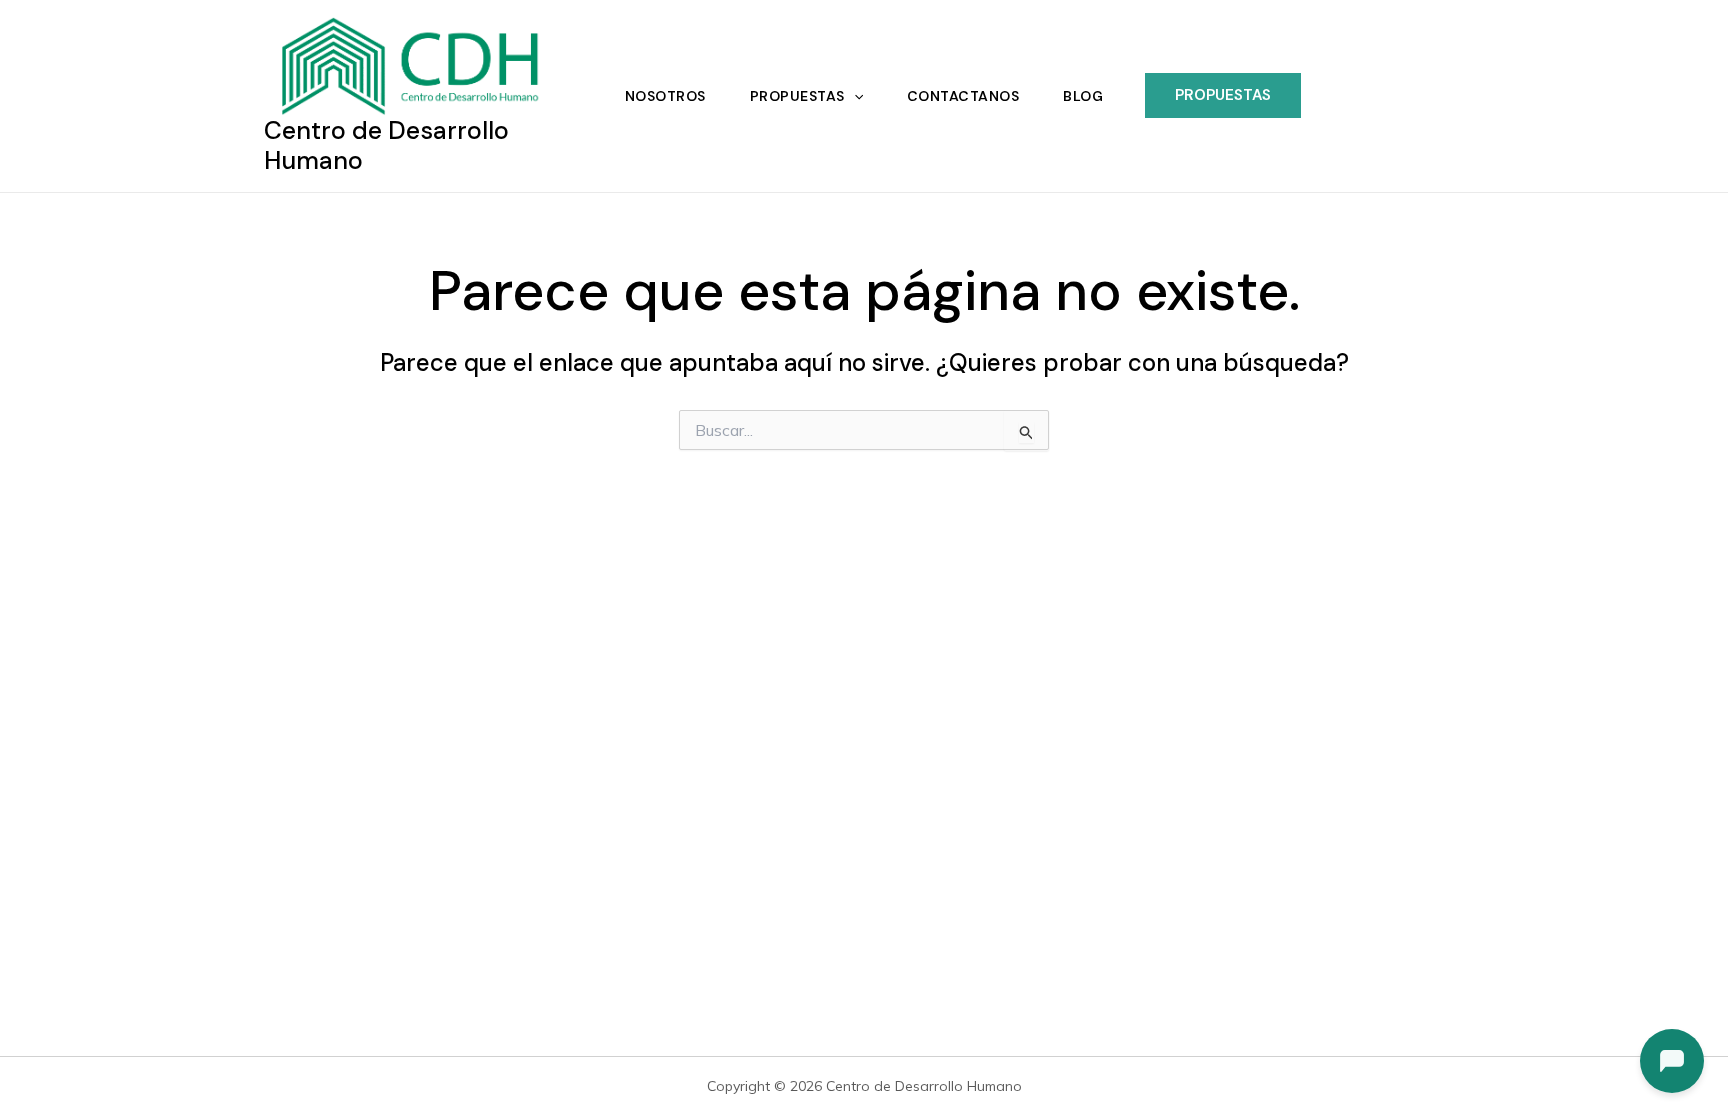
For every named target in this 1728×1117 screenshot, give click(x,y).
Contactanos (963, 96)
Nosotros (665, 96)
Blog (1083, 96)
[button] (854, 96)
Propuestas (797, 96)
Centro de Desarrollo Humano (386, 145)
